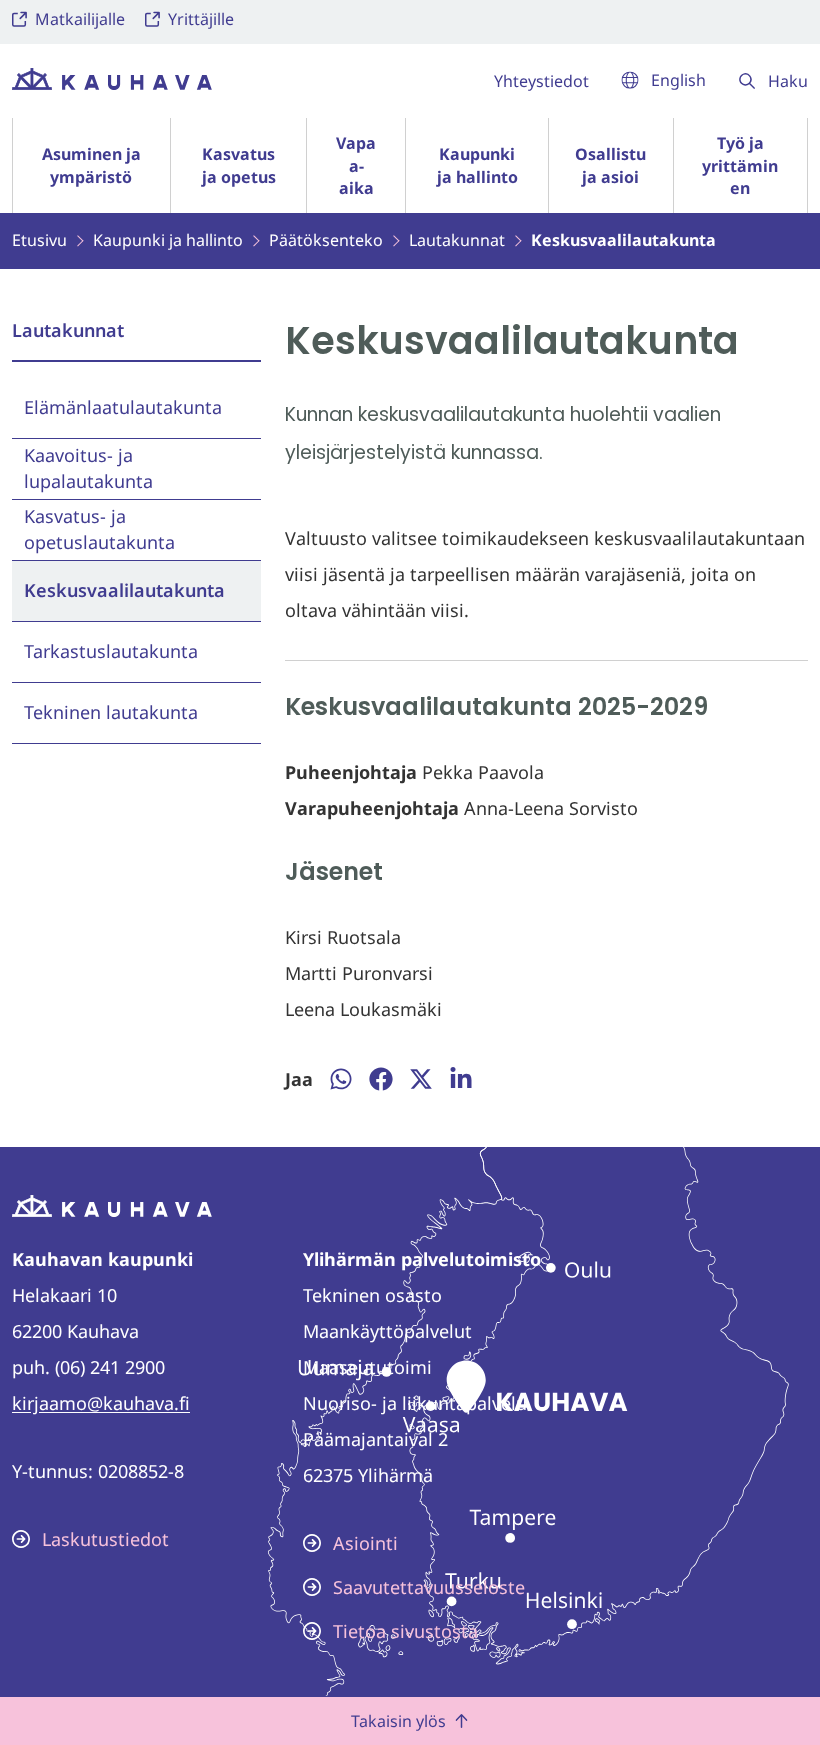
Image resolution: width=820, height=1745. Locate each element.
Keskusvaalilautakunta (124, 590)
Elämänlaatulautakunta (123, 407)
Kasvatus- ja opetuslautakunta (99, 528)
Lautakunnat (68, 330)
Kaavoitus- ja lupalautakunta (88, 467)
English (678, 80)
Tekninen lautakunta (111, 712)
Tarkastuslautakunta (111, 651)
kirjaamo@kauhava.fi (101, 1403)
